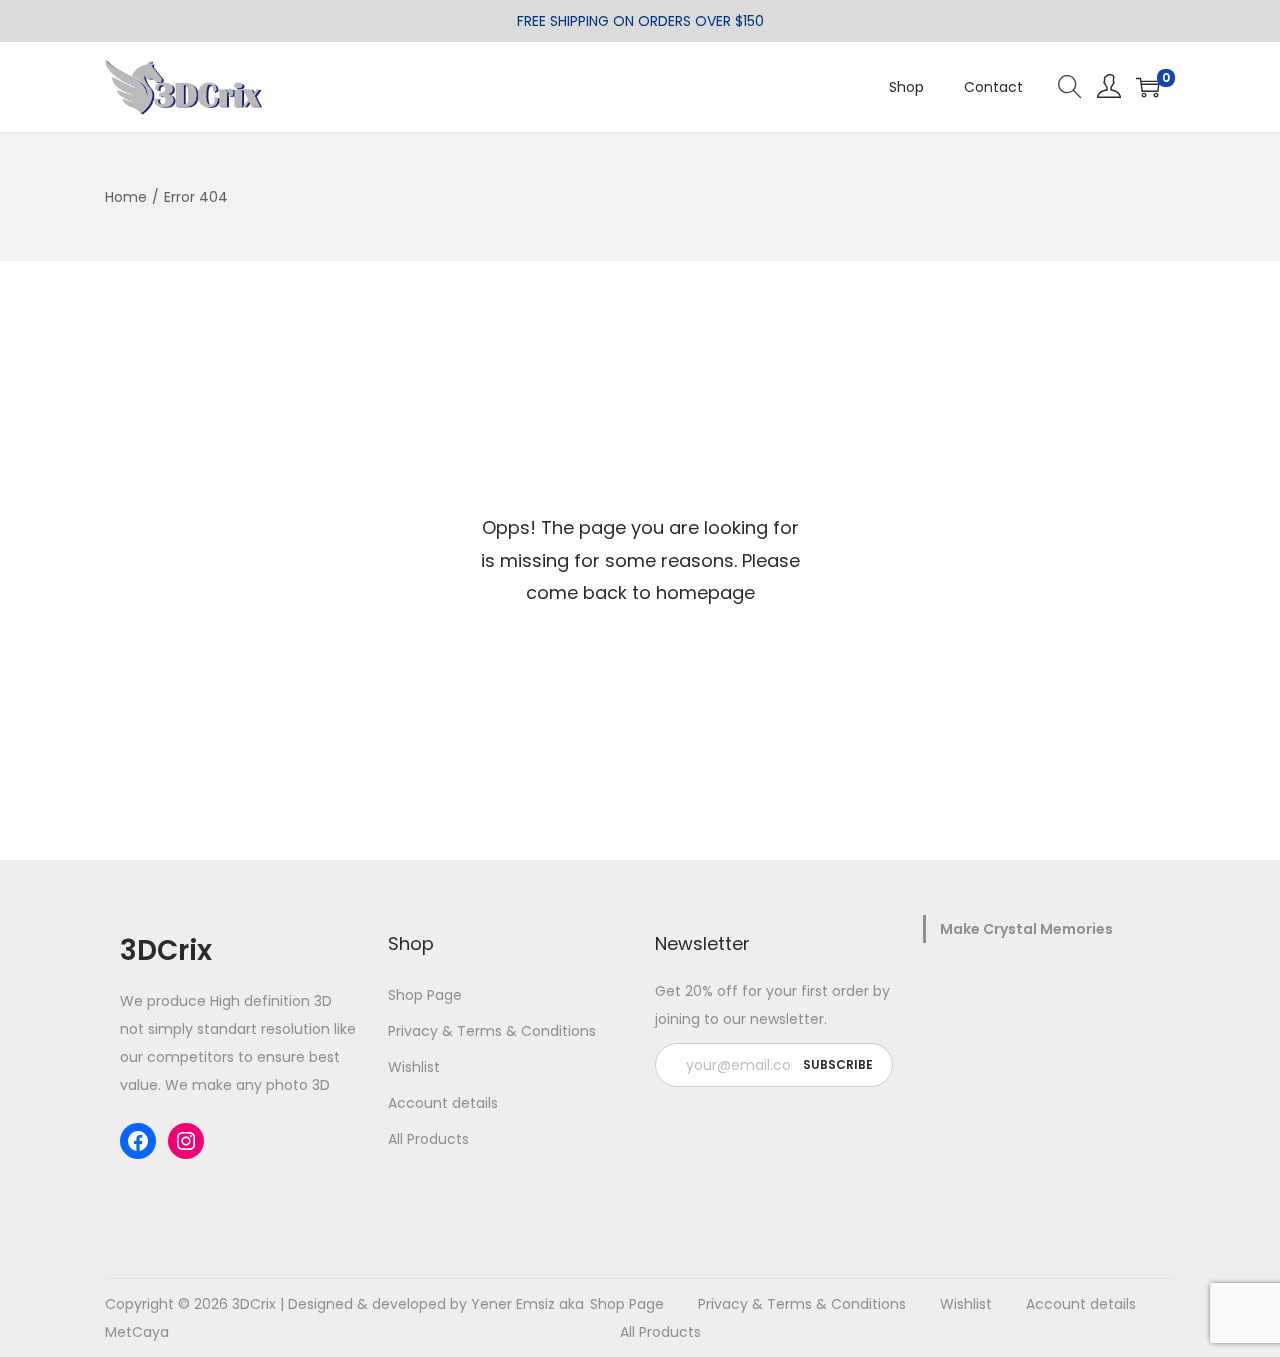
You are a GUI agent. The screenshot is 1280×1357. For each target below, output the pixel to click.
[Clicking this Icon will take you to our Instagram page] (186, 1141)
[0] (1148, 87)
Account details (443, 1103)
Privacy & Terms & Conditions (492, 1031)
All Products (428, 1139)
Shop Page (425, 995)
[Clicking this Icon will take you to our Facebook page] (138, 1141)
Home (126, 197)
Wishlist (414, 1067)
